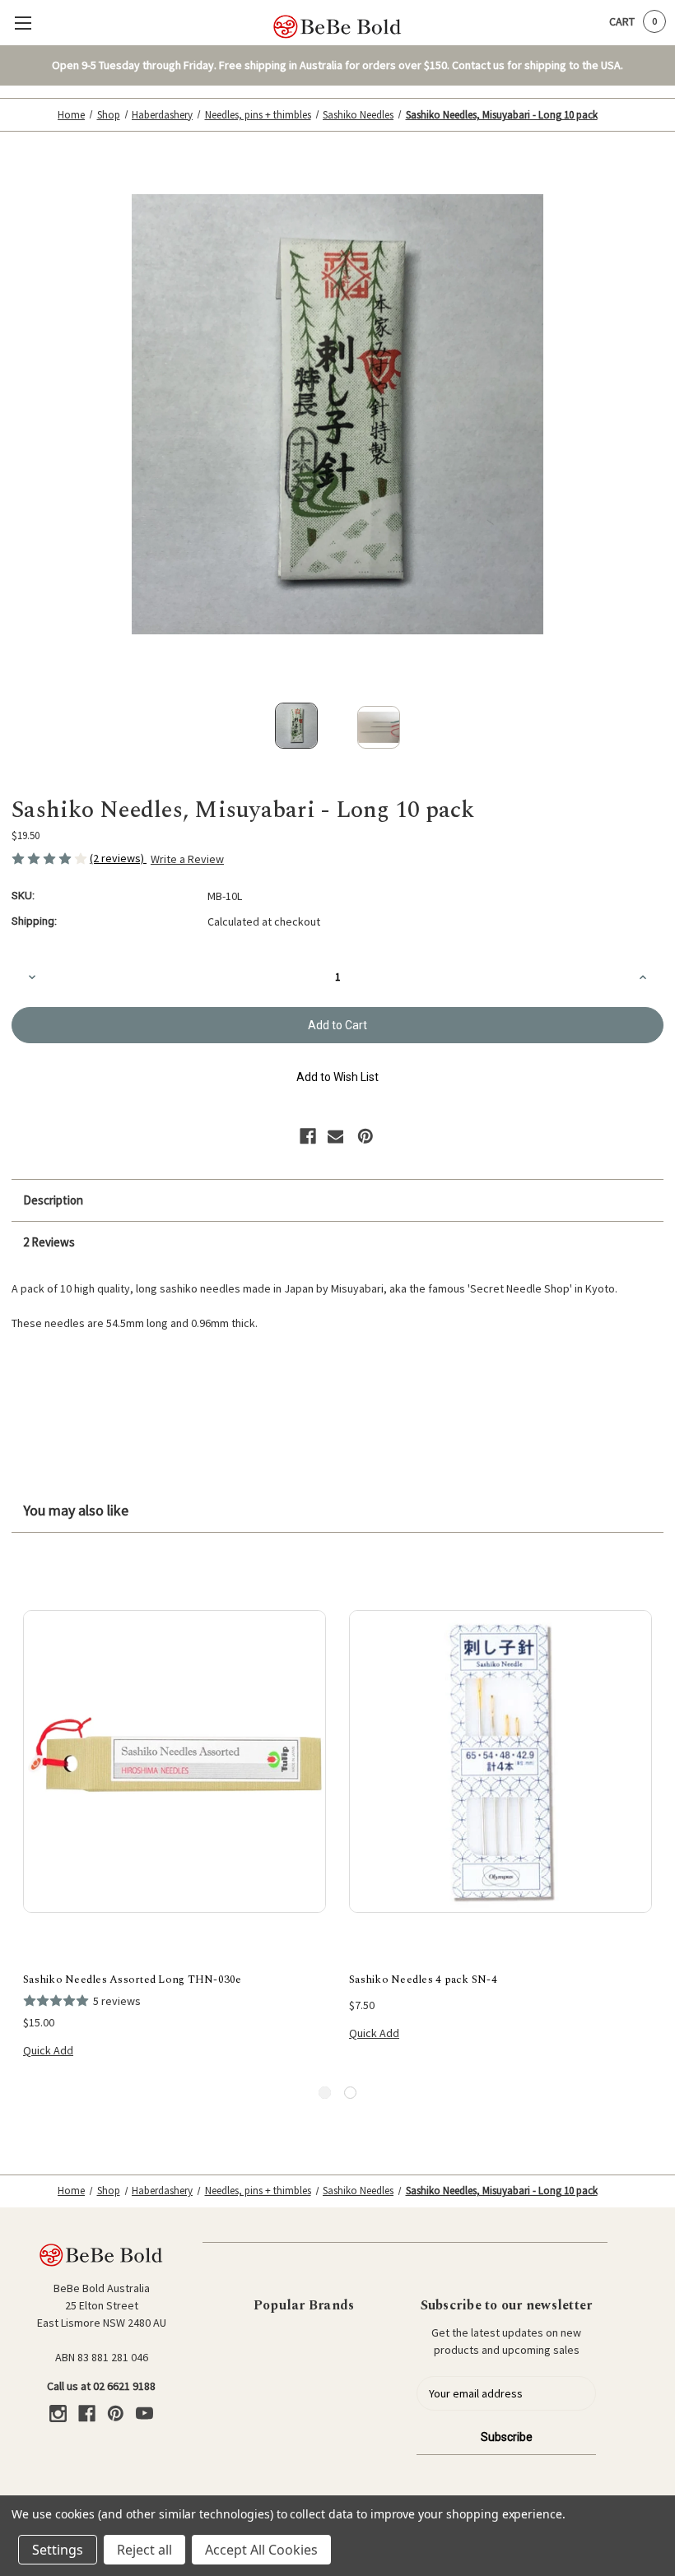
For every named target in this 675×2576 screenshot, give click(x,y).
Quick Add (48, 2050)
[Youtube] (144, 2414)
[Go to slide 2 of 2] (350, 2093)
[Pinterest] (365, 1136)
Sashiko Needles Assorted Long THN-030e (133, 1980)
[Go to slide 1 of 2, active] (325, 2093)
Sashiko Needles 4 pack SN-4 (423, 1980)
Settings (58, 2550)
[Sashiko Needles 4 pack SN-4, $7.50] (500, 1761)
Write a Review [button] (187, 859)
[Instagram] (58, 2414)
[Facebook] (308, 1136)
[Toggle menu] (23, 23)
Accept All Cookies (261, 2550)
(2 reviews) (118, 858)
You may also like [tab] (76, 1510)
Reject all (144, 2550)
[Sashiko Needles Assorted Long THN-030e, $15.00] (175, 1761)
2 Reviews (49, 1242)
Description (53, 1200)
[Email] (336, 1136)
